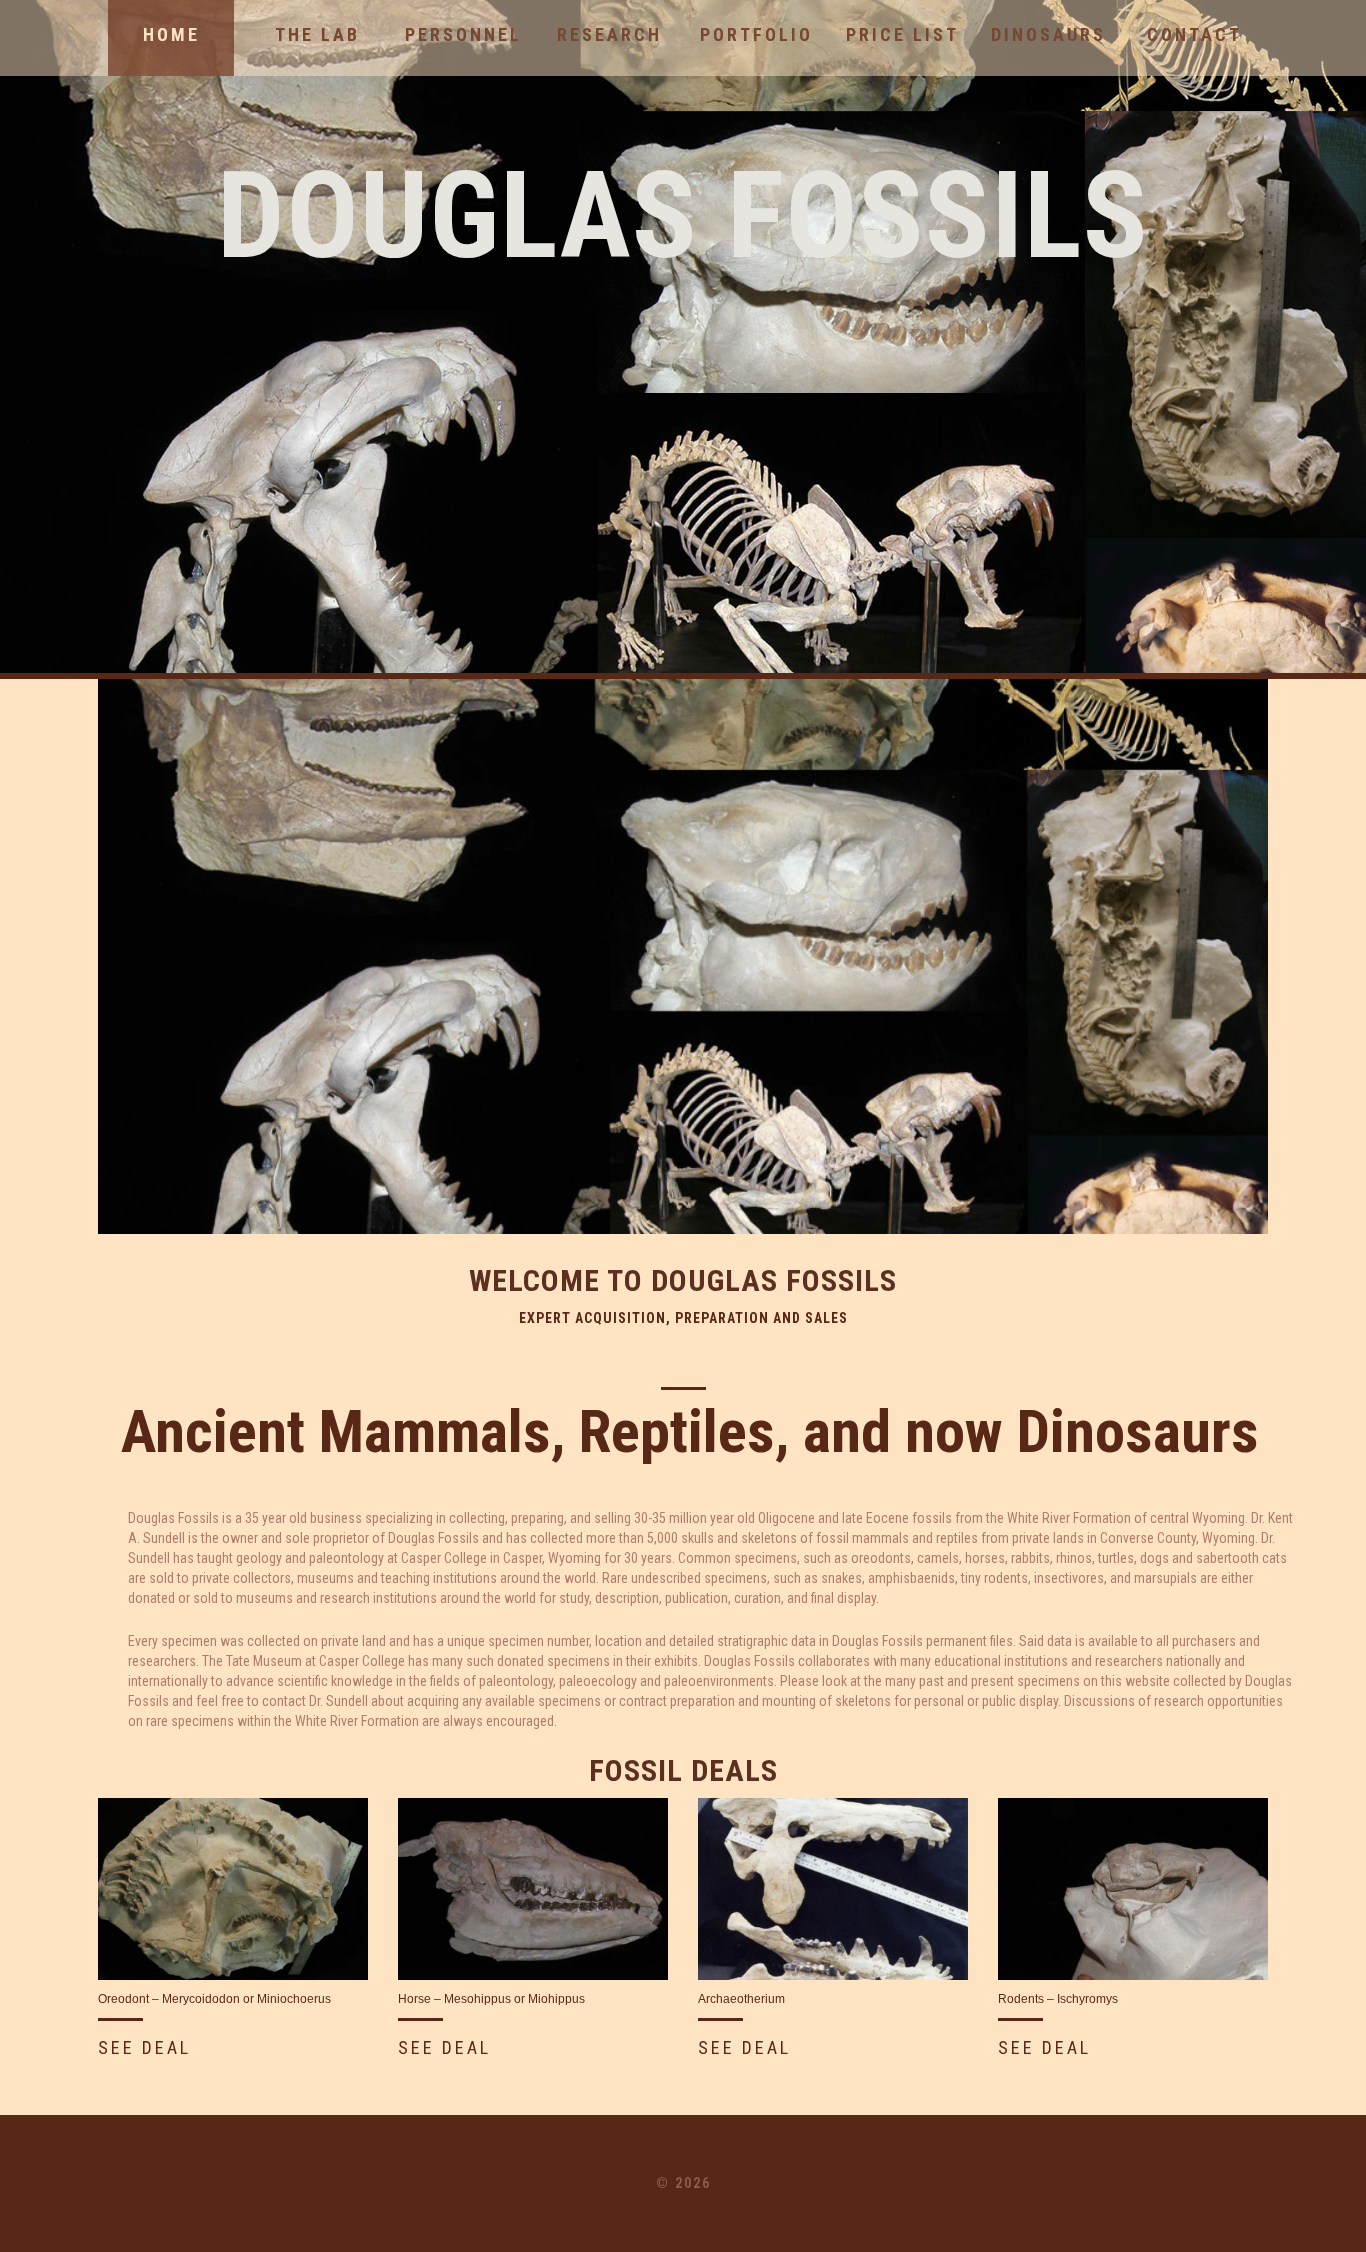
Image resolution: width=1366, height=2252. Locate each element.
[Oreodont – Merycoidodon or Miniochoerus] (233, 1889)
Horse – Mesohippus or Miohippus (491, 1999)
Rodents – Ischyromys (1058, 1999)
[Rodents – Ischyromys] (1133, 1889)
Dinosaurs (1048, 34)
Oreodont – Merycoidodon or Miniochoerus (214, 1999)
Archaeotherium (741, 1999)
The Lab (317, 34)
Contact (1194, 34)
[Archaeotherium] (833, 1889)
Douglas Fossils (683, 216)
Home (171, 34)
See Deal (144, 2047)
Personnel (463, 34)
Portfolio (756, 34)
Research (609, 34)
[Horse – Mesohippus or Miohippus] (533, 1889)
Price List (902, 34)
